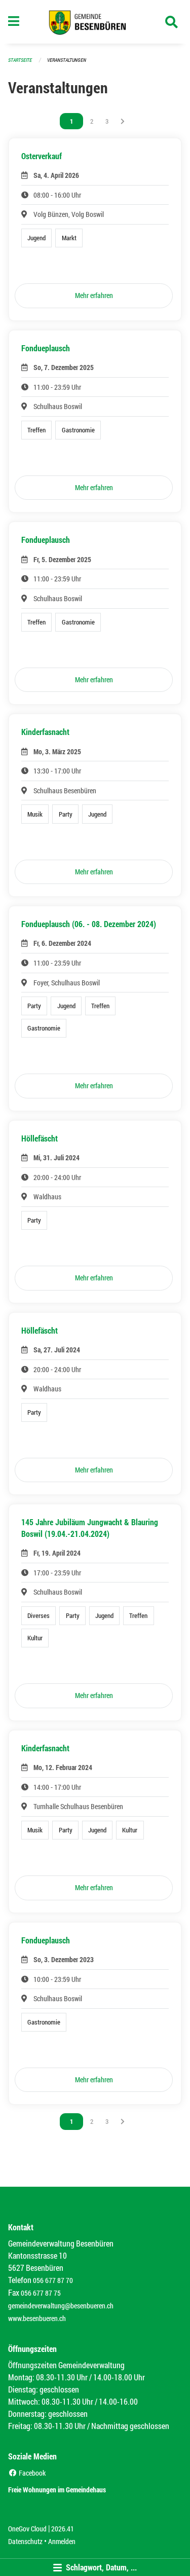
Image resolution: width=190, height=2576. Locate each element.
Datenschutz (25, 2541)
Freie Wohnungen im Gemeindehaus (57, 2490)
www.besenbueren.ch (37, 2318)
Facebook (31, 2473)
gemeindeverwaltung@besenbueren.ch (61, 2306)
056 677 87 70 (53, 2280)
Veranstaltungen (67, 60)
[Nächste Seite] (123, 121)
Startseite (20, 60)
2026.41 (63, 2529)
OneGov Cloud (27, 2529)
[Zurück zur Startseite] (95, 22)
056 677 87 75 (41, 2293)
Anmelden (62, 2541)
